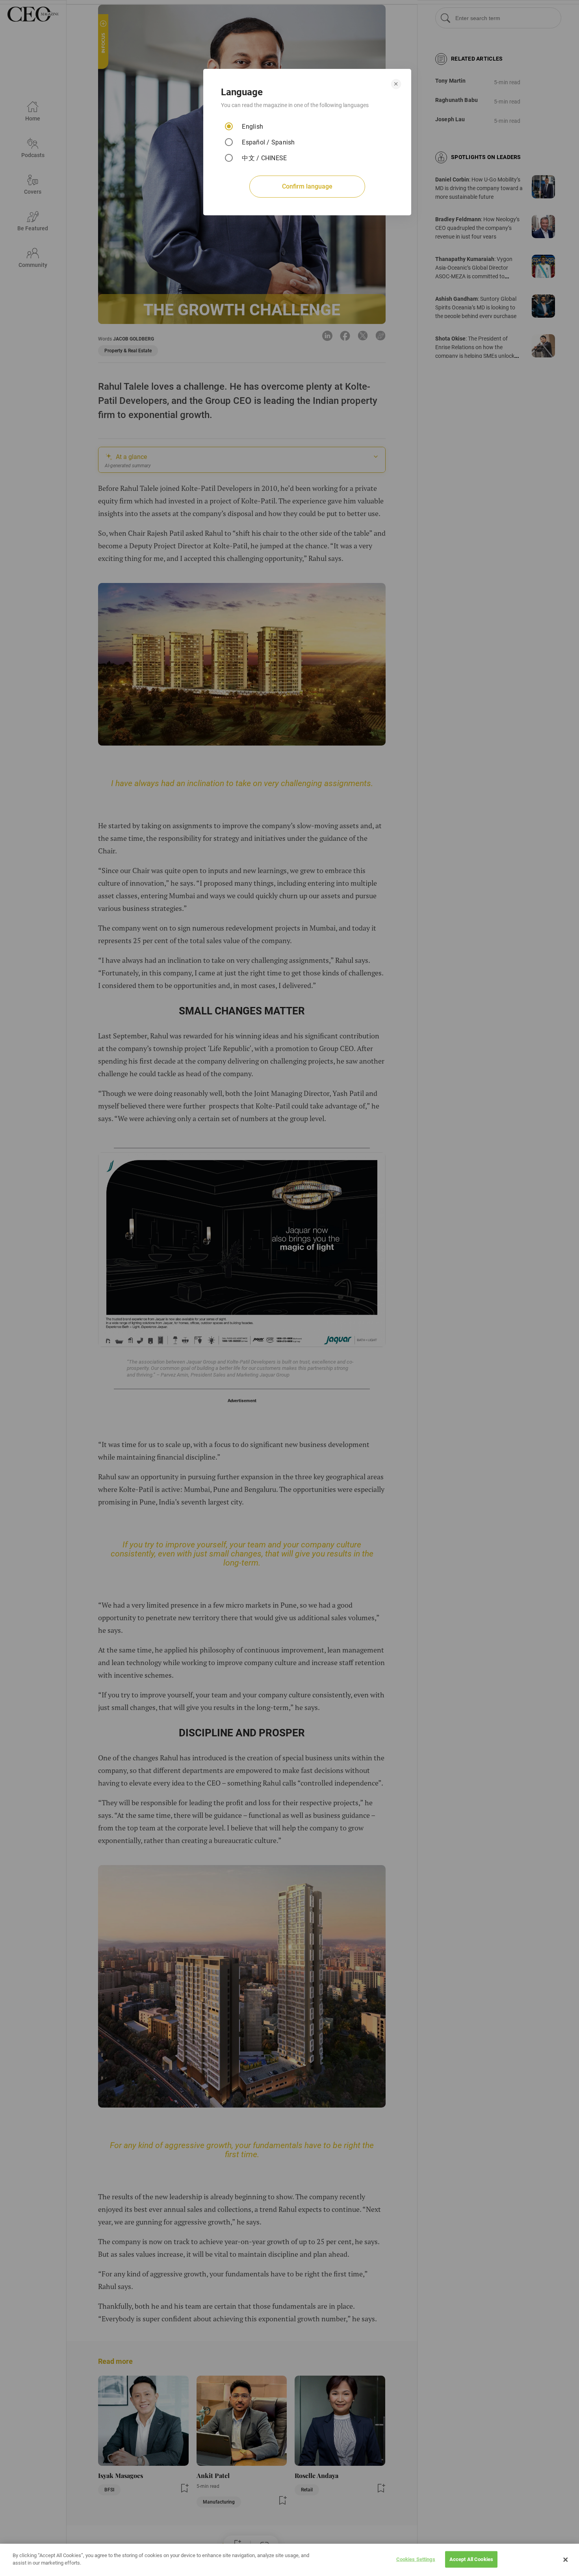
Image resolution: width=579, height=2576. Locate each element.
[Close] (566, 2560)
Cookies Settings (416, 2559)
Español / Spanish (268, 142)
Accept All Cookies (471, 2559)
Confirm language (307, 186)
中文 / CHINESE (264, 158)
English (252, 127)
